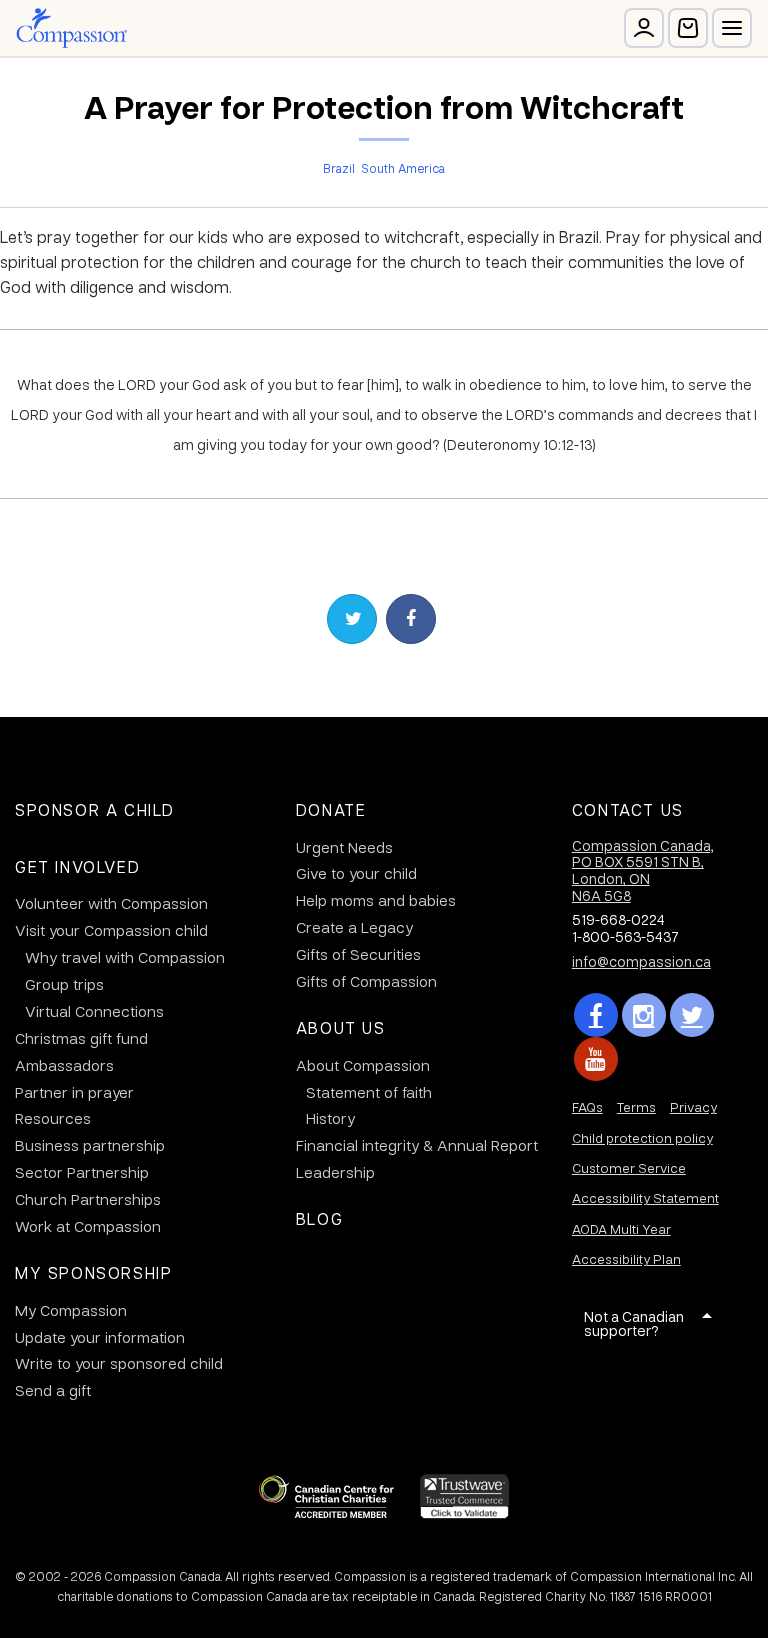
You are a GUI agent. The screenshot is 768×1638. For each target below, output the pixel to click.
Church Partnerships (88, 1199)
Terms (636, 1106)
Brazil (339, 168)
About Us (341, 1027)
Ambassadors (64, 1065)
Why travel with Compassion (125, 957)
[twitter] (692, 1015)
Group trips (64, 984)
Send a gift (53, 1390)
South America (403, 168)
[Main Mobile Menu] (732, 28)
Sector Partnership (82, 1172)
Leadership (335, 1172)
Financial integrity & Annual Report (417, 1145)
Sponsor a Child (95, 809)
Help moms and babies (376, 900)
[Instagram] (644, 1015)
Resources (53, 1118)
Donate (331, 809)
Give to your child (356, 873)
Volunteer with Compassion (111, 903)
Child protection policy (642, 1137)
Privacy (693, 1106)
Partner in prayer (74, 1092)
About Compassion (363, 1065)
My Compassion (71, 1310)
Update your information (100, 1337)
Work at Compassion (88, 1226)
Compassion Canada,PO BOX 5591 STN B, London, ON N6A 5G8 (643, 870)
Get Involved (77, 866)
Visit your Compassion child (111, 930)
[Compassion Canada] (71, 28)
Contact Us (628, 809)
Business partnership (90, 1145)
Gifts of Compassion (366, 981)
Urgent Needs (344, 847)
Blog (319, 1218)
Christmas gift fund (81, 1038)
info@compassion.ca (641, 961)
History (330, 1118)
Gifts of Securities (358, 954)
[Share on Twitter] (352, 619)
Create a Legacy (354, 927)
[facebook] (596, 1015)
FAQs (587, 1106)
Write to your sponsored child (119, 1363)
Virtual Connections (94, 1011)
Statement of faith (369, 1092)
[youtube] (596, 1059)
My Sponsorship (93, 1272)
